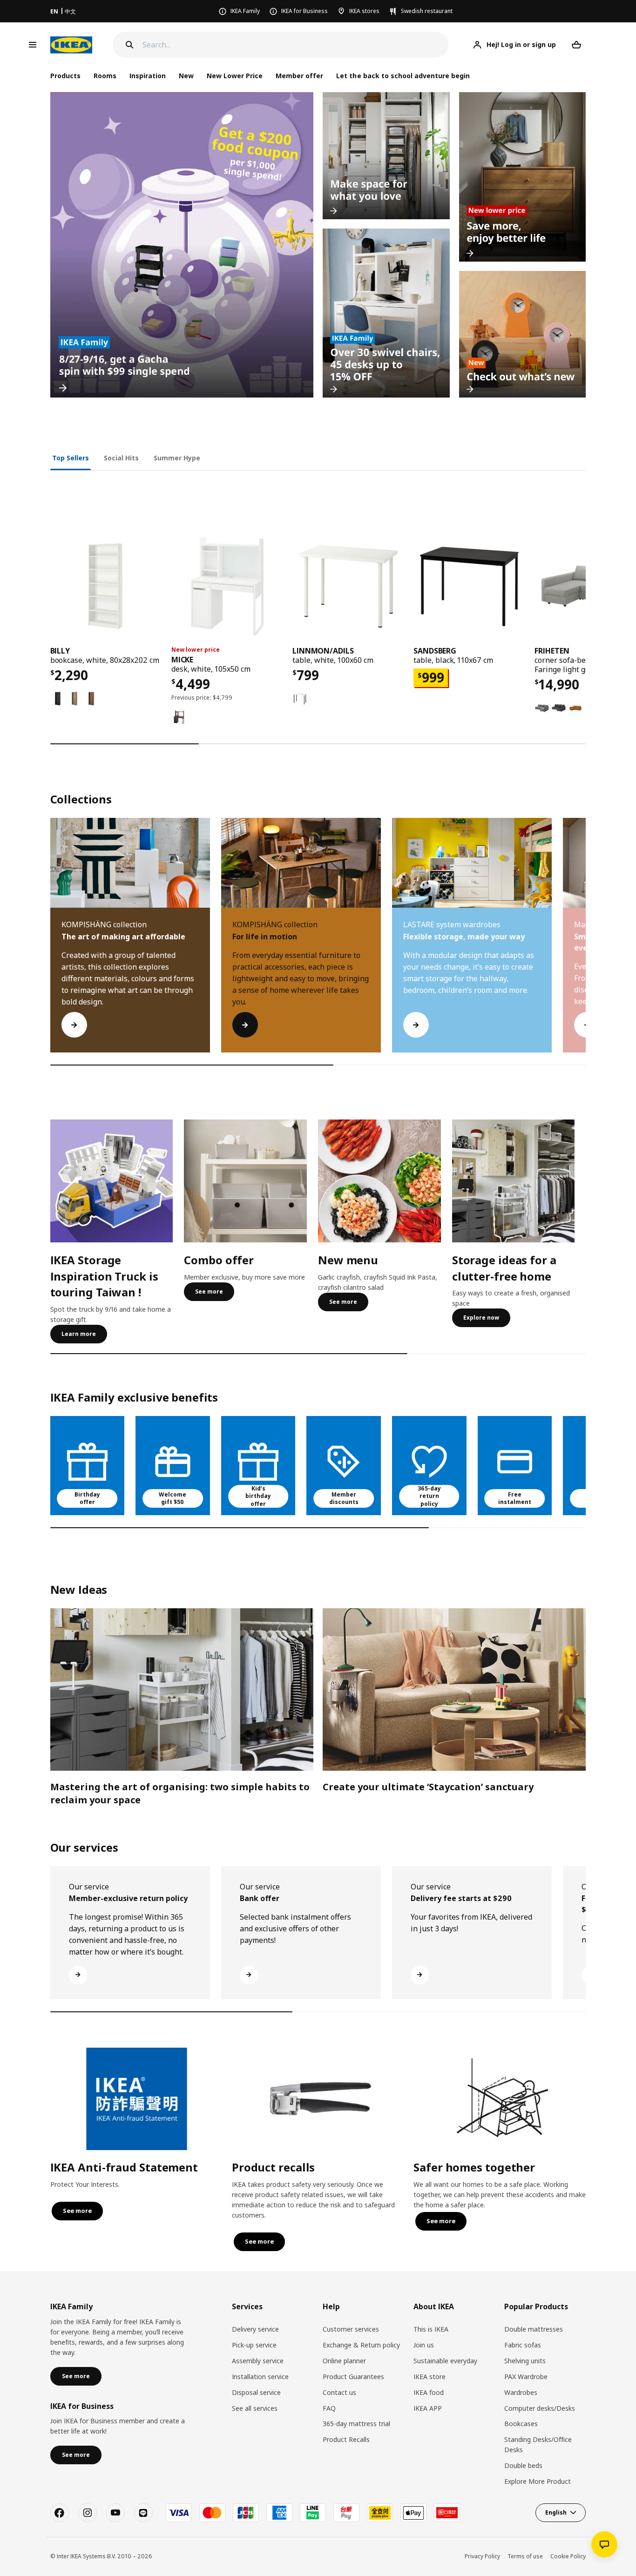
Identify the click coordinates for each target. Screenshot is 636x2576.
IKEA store (430, 2377)
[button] (586, 944)
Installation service (260, 2377)
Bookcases (521, 2424)
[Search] (129, 45)
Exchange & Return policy (361, 2345)
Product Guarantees (353, 2377)
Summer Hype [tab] (177, 458)
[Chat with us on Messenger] (604, 2544)
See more (209, 1291)
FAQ (329, 2408)
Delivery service (255, 2329)
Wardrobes (521, 2392)
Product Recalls (346, 2439)
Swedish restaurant (427, 11)
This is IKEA (431, 2329)
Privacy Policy (482, 2556)
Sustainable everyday (445, 2361)
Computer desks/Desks (540, 2408)
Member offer (299, 76)
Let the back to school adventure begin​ (403, 76)
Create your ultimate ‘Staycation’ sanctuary (428, 1787)
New (186, 76)
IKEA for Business (304, 11)
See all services (255, 2408)
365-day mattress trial (356, 2424)
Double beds (523, 2465)
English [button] (556, 2512)
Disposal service (256, 2392)
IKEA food (429, 2392)
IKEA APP (428, 2408)
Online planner (344, 2361)
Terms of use (525, 2556)
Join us (424, 2345)
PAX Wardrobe (526, 2377)
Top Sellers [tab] (71, 458)
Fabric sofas (523, 2345)
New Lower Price (235, 76)
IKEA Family (245, 11)
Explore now (481, 1318)
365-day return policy (429, 1496)
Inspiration (148, 76)
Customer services (351, 2329)
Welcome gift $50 (173, 1498)
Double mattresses (534, 2329)
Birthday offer (87, 1498)
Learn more (79, 1334)
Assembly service (258, 2361)
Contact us (339, 2392)
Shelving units (525, 2361)
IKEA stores (364, 11)
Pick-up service (254, 2345)
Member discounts (344, 1498)
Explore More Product (538, 2481)
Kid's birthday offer (258, 1496)
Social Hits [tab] (121, 458)
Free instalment (515, 1498)
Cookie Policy (568, 2556)
